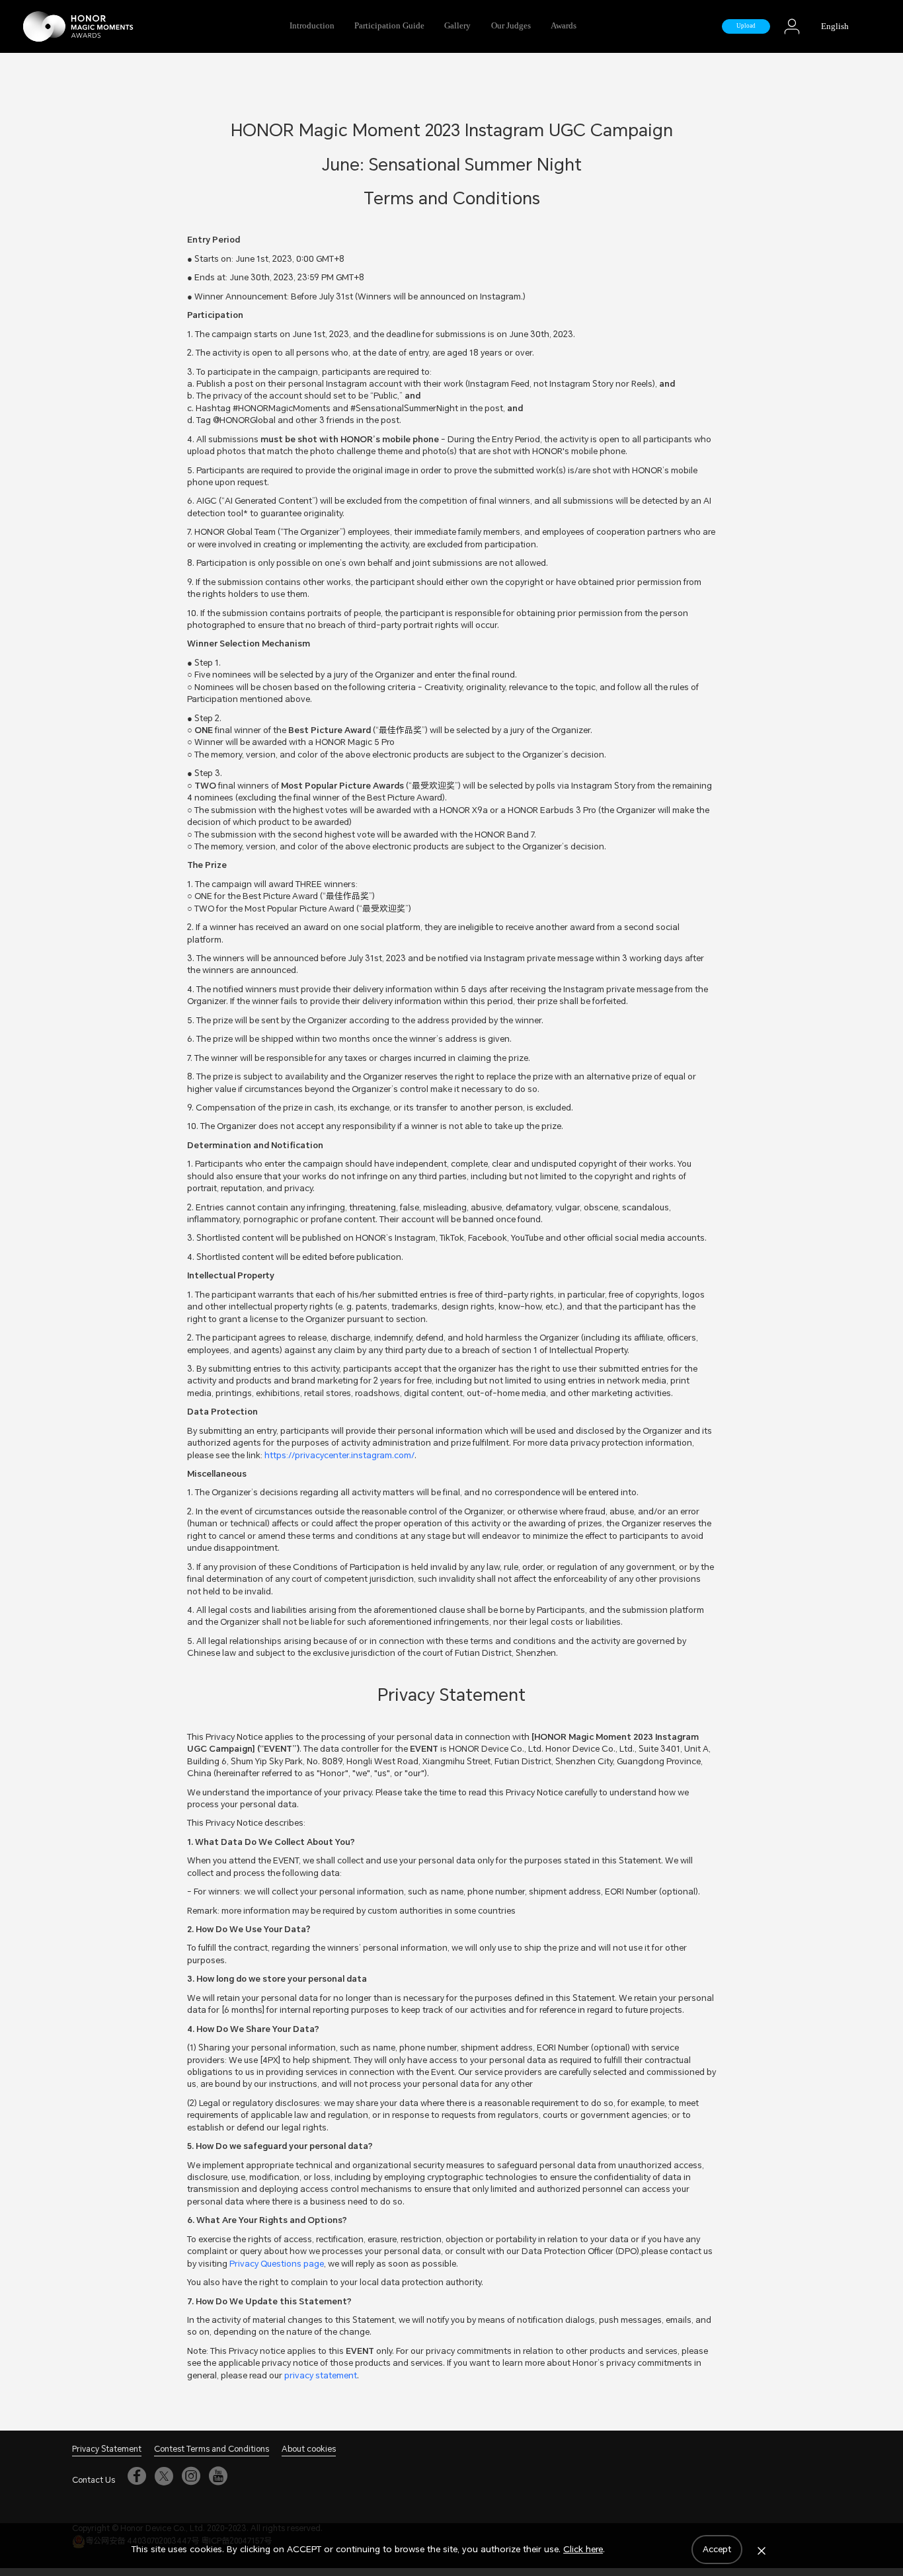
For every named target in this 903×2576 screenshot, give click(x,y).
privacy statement (321, 2375)
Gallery (457, 26)
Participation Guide (389, 26)
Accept (717, 2549)
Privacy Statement (107, 2449)
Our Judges (511, 26)
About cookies (309, 2449)
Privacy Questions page (277, 2264)
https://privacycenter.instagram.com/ (339, 1455)
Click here (583, 2549)
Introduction (312, 26)
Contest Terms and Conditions (212, 2449)
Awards (564, 26)
